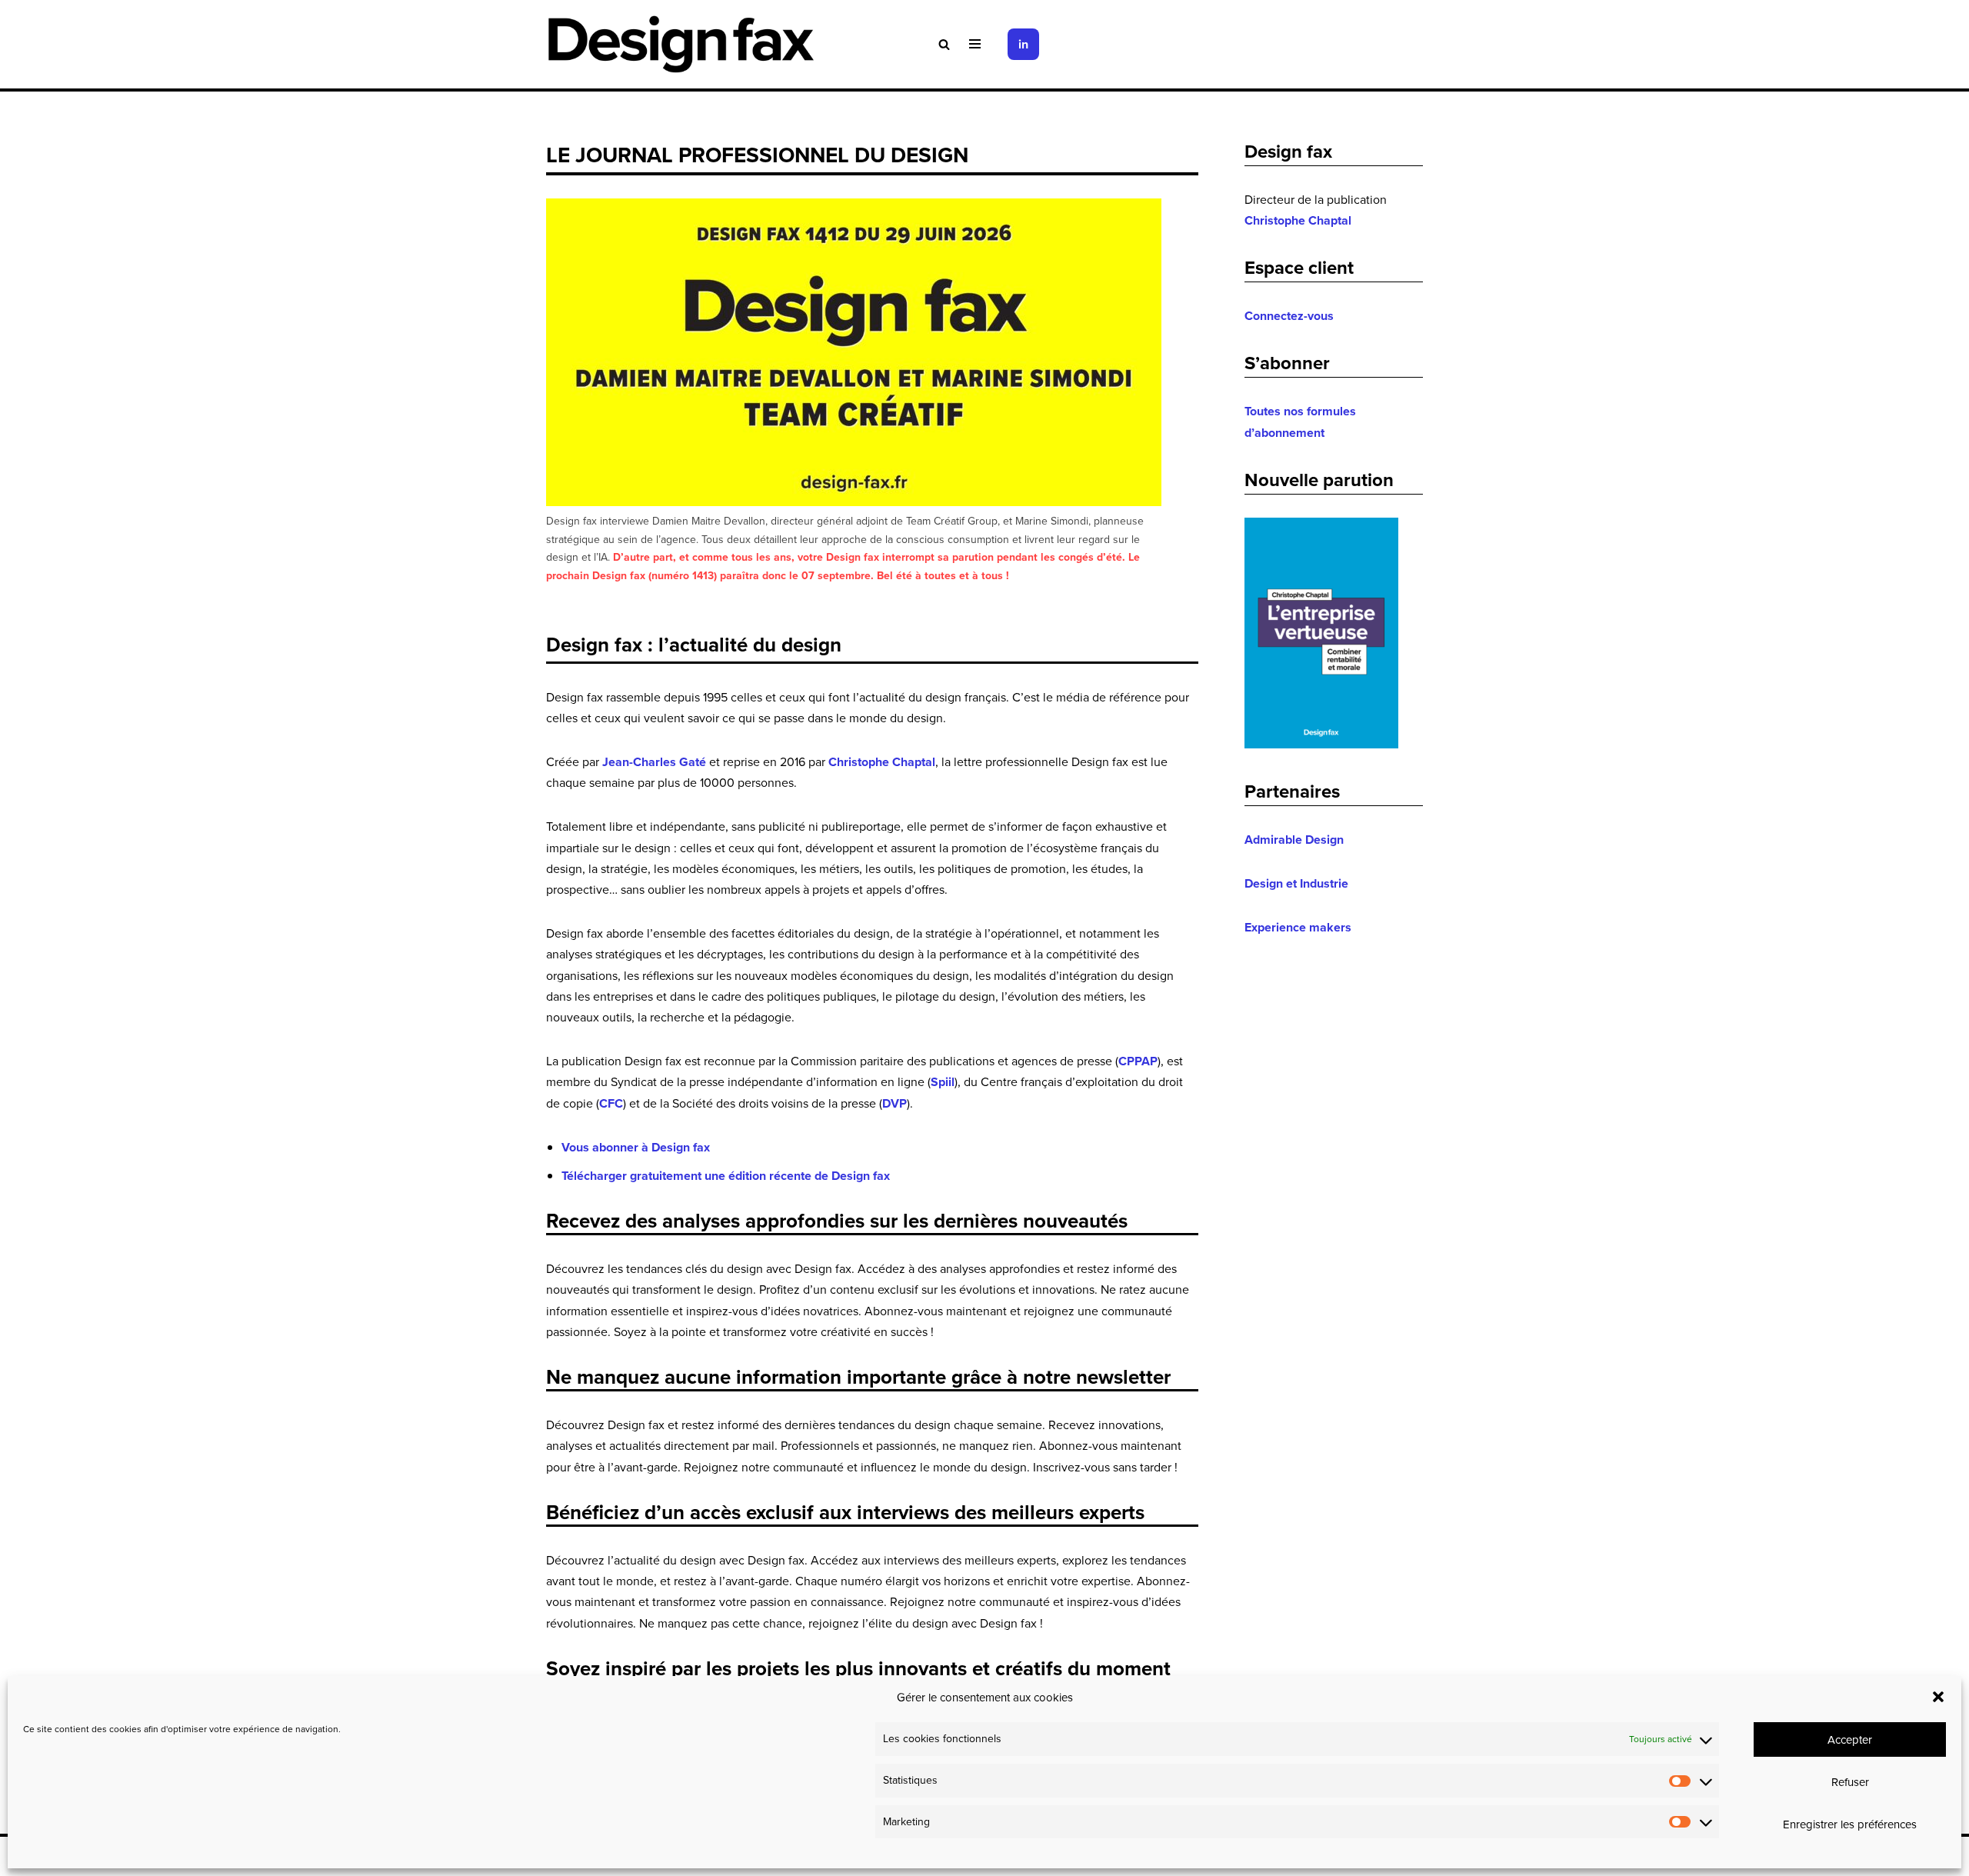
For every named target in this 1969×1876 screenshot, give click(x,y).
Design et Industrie (1296, 883)
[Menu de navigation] (975, 44)
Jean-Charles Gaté (654, 762)
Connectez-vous (1289, 316)
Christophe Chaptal (882, 762)
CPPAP (1138, 1061)
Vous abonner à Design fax (636, 1147)
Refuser (1850, 1782)
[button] (1938, 1697)
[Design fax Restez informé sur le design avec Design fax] (681, 44)
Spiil (943, 1082)
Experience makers (1298, 927)
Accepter (1850, 1739)
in (1023, 44)
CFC (611, 1103)
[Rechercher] (944, 44)
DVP (895, 1103)
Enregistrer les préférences (1850, 1824)
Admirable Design (1294, 840)
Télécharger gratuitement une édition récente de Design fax (726, 1176)
